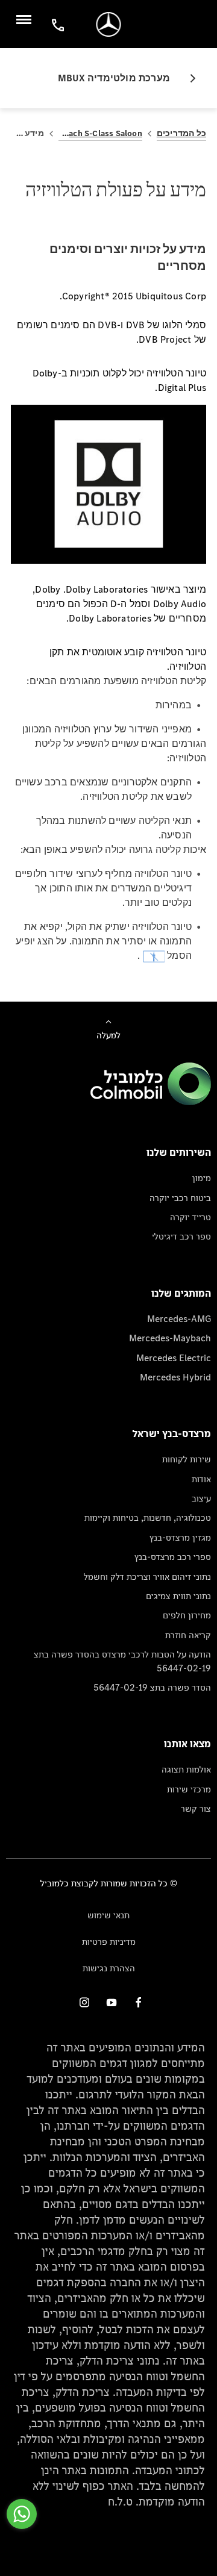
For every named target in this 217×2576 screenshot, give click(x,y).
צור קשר (196, 1808)
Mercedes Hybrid (175, 1377)
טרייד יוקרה (190, 1217)
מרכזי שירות (189, 1789)
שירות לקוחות (187, 1459)
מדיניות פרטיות (109, 1941)
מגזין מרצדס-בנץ (180, 1537)
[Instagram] (84, 2002)
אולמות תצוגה (186, 1769)
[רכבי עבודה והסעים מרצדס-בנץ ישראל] (109, 24)
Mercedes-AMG (179, 1319)
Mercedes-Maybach (170, 1338)
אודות (201, 1479)
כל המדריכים (181, 133)
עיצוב (201, 1498)
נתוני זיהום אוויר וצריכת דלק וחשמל (147, 1576)
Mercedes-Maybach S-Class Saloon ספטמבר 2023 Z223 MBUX (100, 133)
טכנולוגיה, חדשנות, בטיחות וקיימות (148, 1517)
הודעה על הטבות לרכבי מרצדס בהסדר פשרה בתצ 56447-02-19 (122, 1661)
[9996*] (56, 24)
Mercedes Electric (174, 1358)
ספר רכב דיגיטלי (181, 1236)
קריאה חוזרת (188, 1635)
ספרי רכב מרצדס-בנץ (173, 1557)
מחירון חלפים (187, 1615)
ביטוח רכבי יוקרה (180, 1198)
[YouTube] (112, 2002)
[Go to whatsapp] (22, 2514)
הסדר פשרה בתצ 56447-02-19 (152, 1687)
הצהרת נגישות (109, 1968)
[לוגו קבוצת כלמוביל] (151, 1102)
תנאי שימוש (108, 1915)
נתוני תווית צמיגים (178, 1596)
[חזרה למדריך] (188, 78)
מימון (202, 1178)
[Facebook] (139, 2002)
